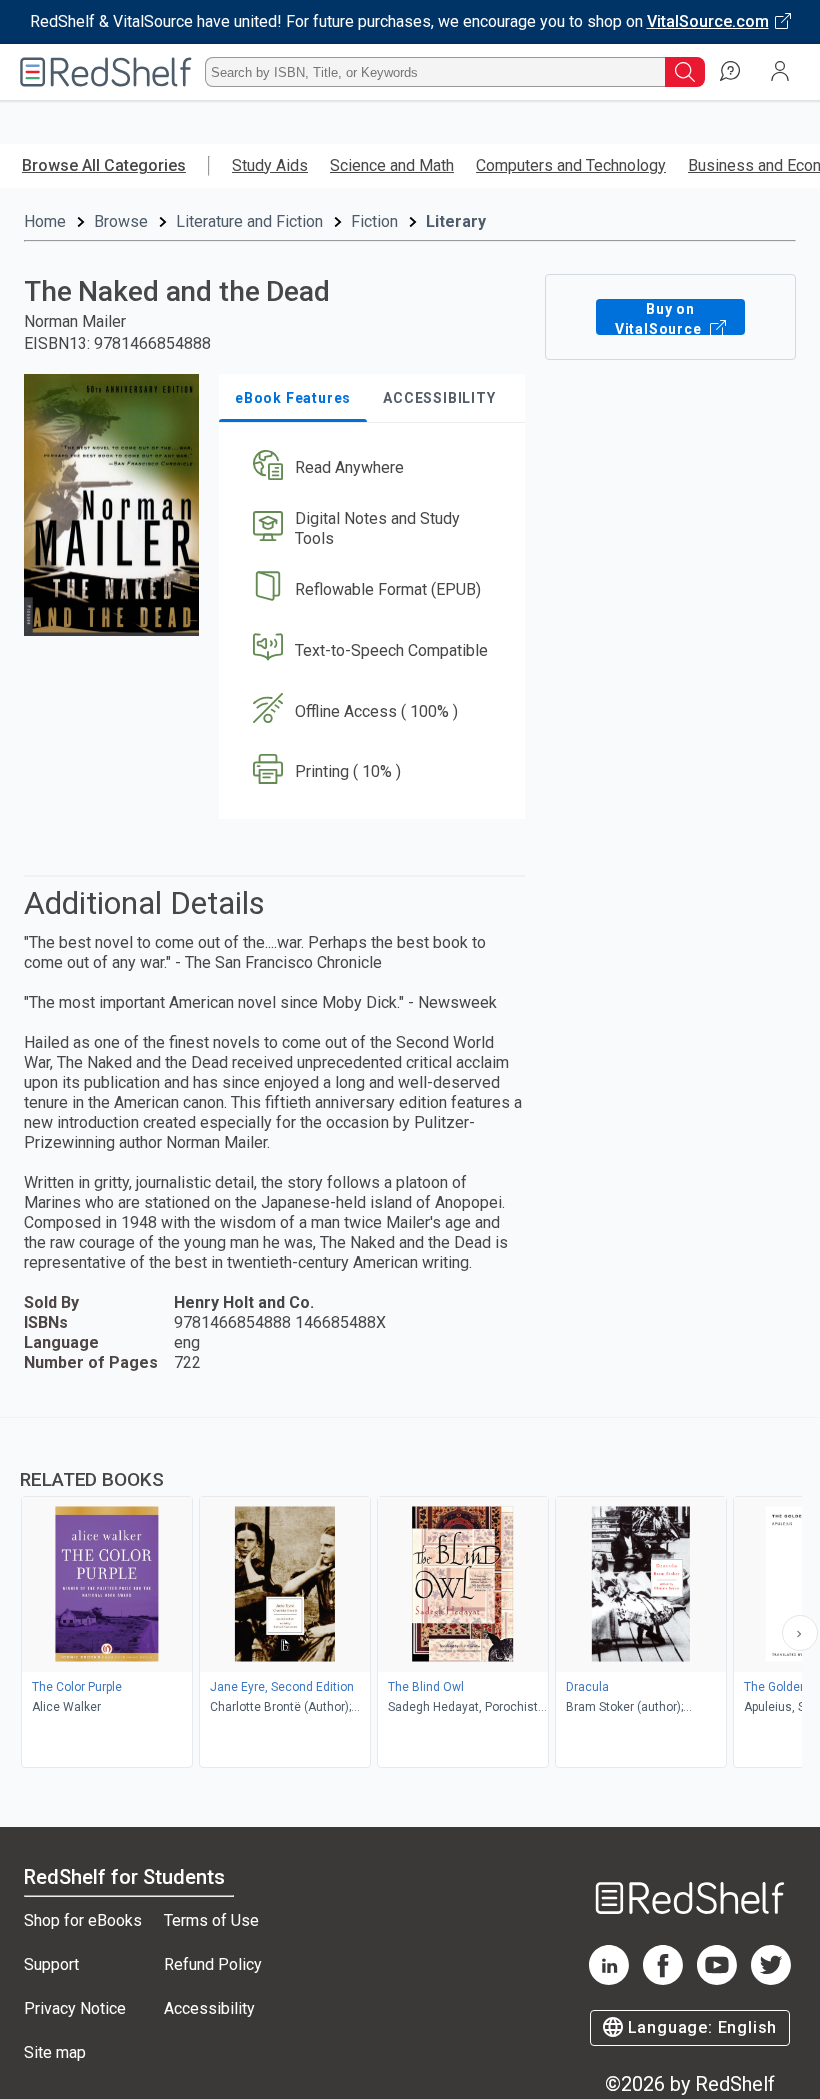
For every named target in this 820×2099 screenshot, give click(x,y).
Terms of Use (211, 1920)
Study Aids (270, 165)
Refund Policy (213, 1964)
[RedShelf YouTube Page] (717, 1979)
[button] (370, 468)
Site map (55, 2052)
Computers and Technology (571, 165)
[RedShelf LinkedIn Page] (609, 1979)
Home (45, 221)
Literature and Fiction (249, 221)
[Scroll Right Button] (800, 1633)
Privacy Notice (75, 2008)
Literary (456, 221)
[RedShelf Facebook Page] (663, 1979)
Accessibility (209, 2008)
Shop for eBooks (83, 1920)
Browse (121, 221)
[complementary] (410, 1595)
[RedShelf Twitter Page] (771, 1979)
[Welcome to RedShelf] (106, 72)
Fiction (374, 221)
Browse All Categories (104, 165)
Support (51, 1964)
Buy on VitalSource (660, 318)
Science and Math (392, 165)
